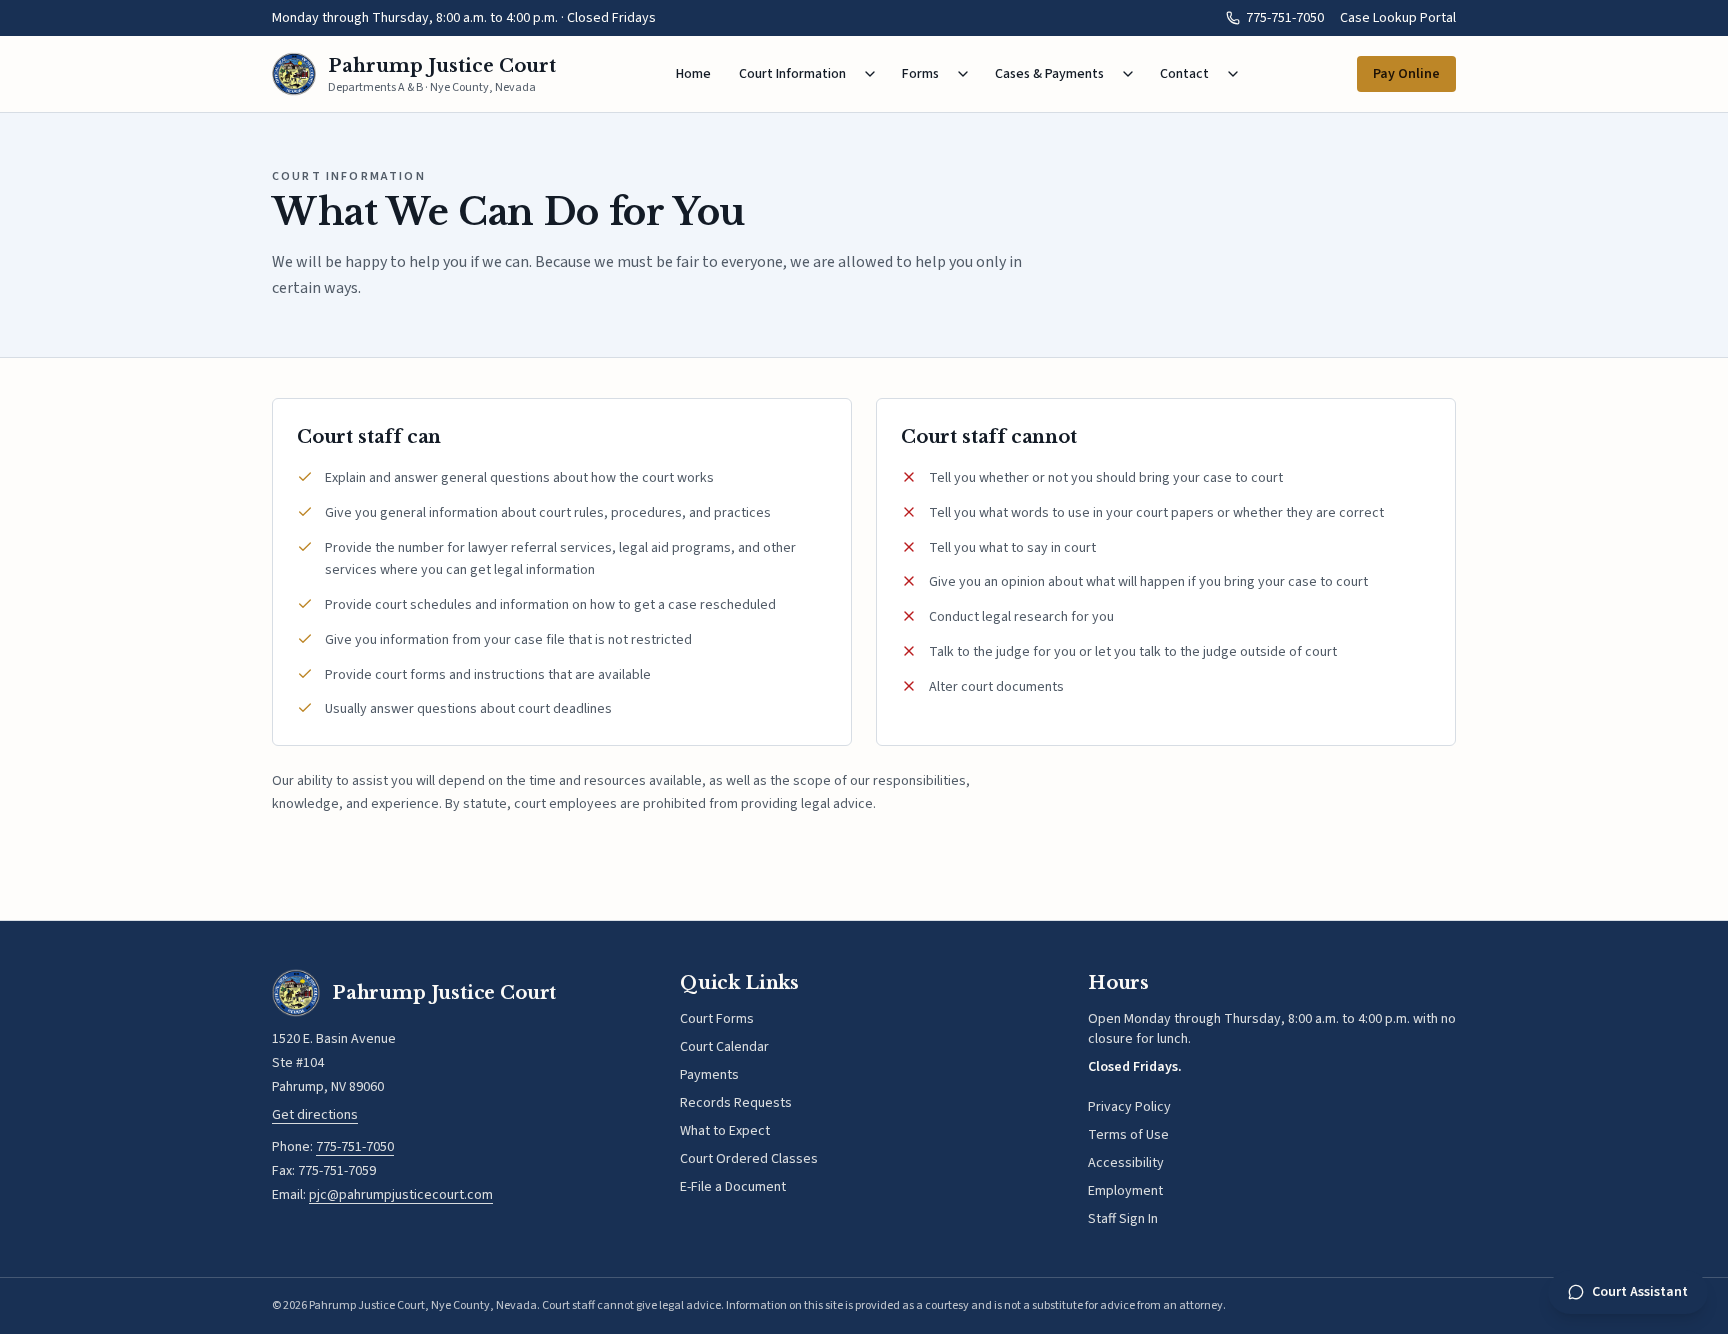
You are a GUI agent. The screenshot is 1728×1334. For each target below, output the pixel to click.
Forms (920, 74)
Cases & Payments (1049, 74)
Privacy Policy (1129, 1107)
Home (693, 74)
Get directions (315, 1115)
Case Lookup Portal (1398, 18)
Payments (709, 1075)
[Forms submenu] (963, 74)
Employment (1125, 1191)
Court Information (792, 74)
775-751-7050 (1285, 18)
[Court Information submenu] (870, 74)
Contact (1184, 74)
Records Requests (736, 1103)
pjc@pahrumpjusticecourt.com (401, 1195)
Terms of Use (1128, 1135)
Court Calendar (724, 1047)
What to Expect (725, 1131)
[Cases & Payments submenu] (1128, 74)
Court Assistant (1640, 1292)
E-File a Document (733, 1187)
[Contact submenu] (1233, 74)
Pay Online (1406, 74)
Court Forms (717, 1019)
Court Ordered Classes (749, 1159)
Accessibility (1126, 1163)
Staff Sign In (1123, 1219)
